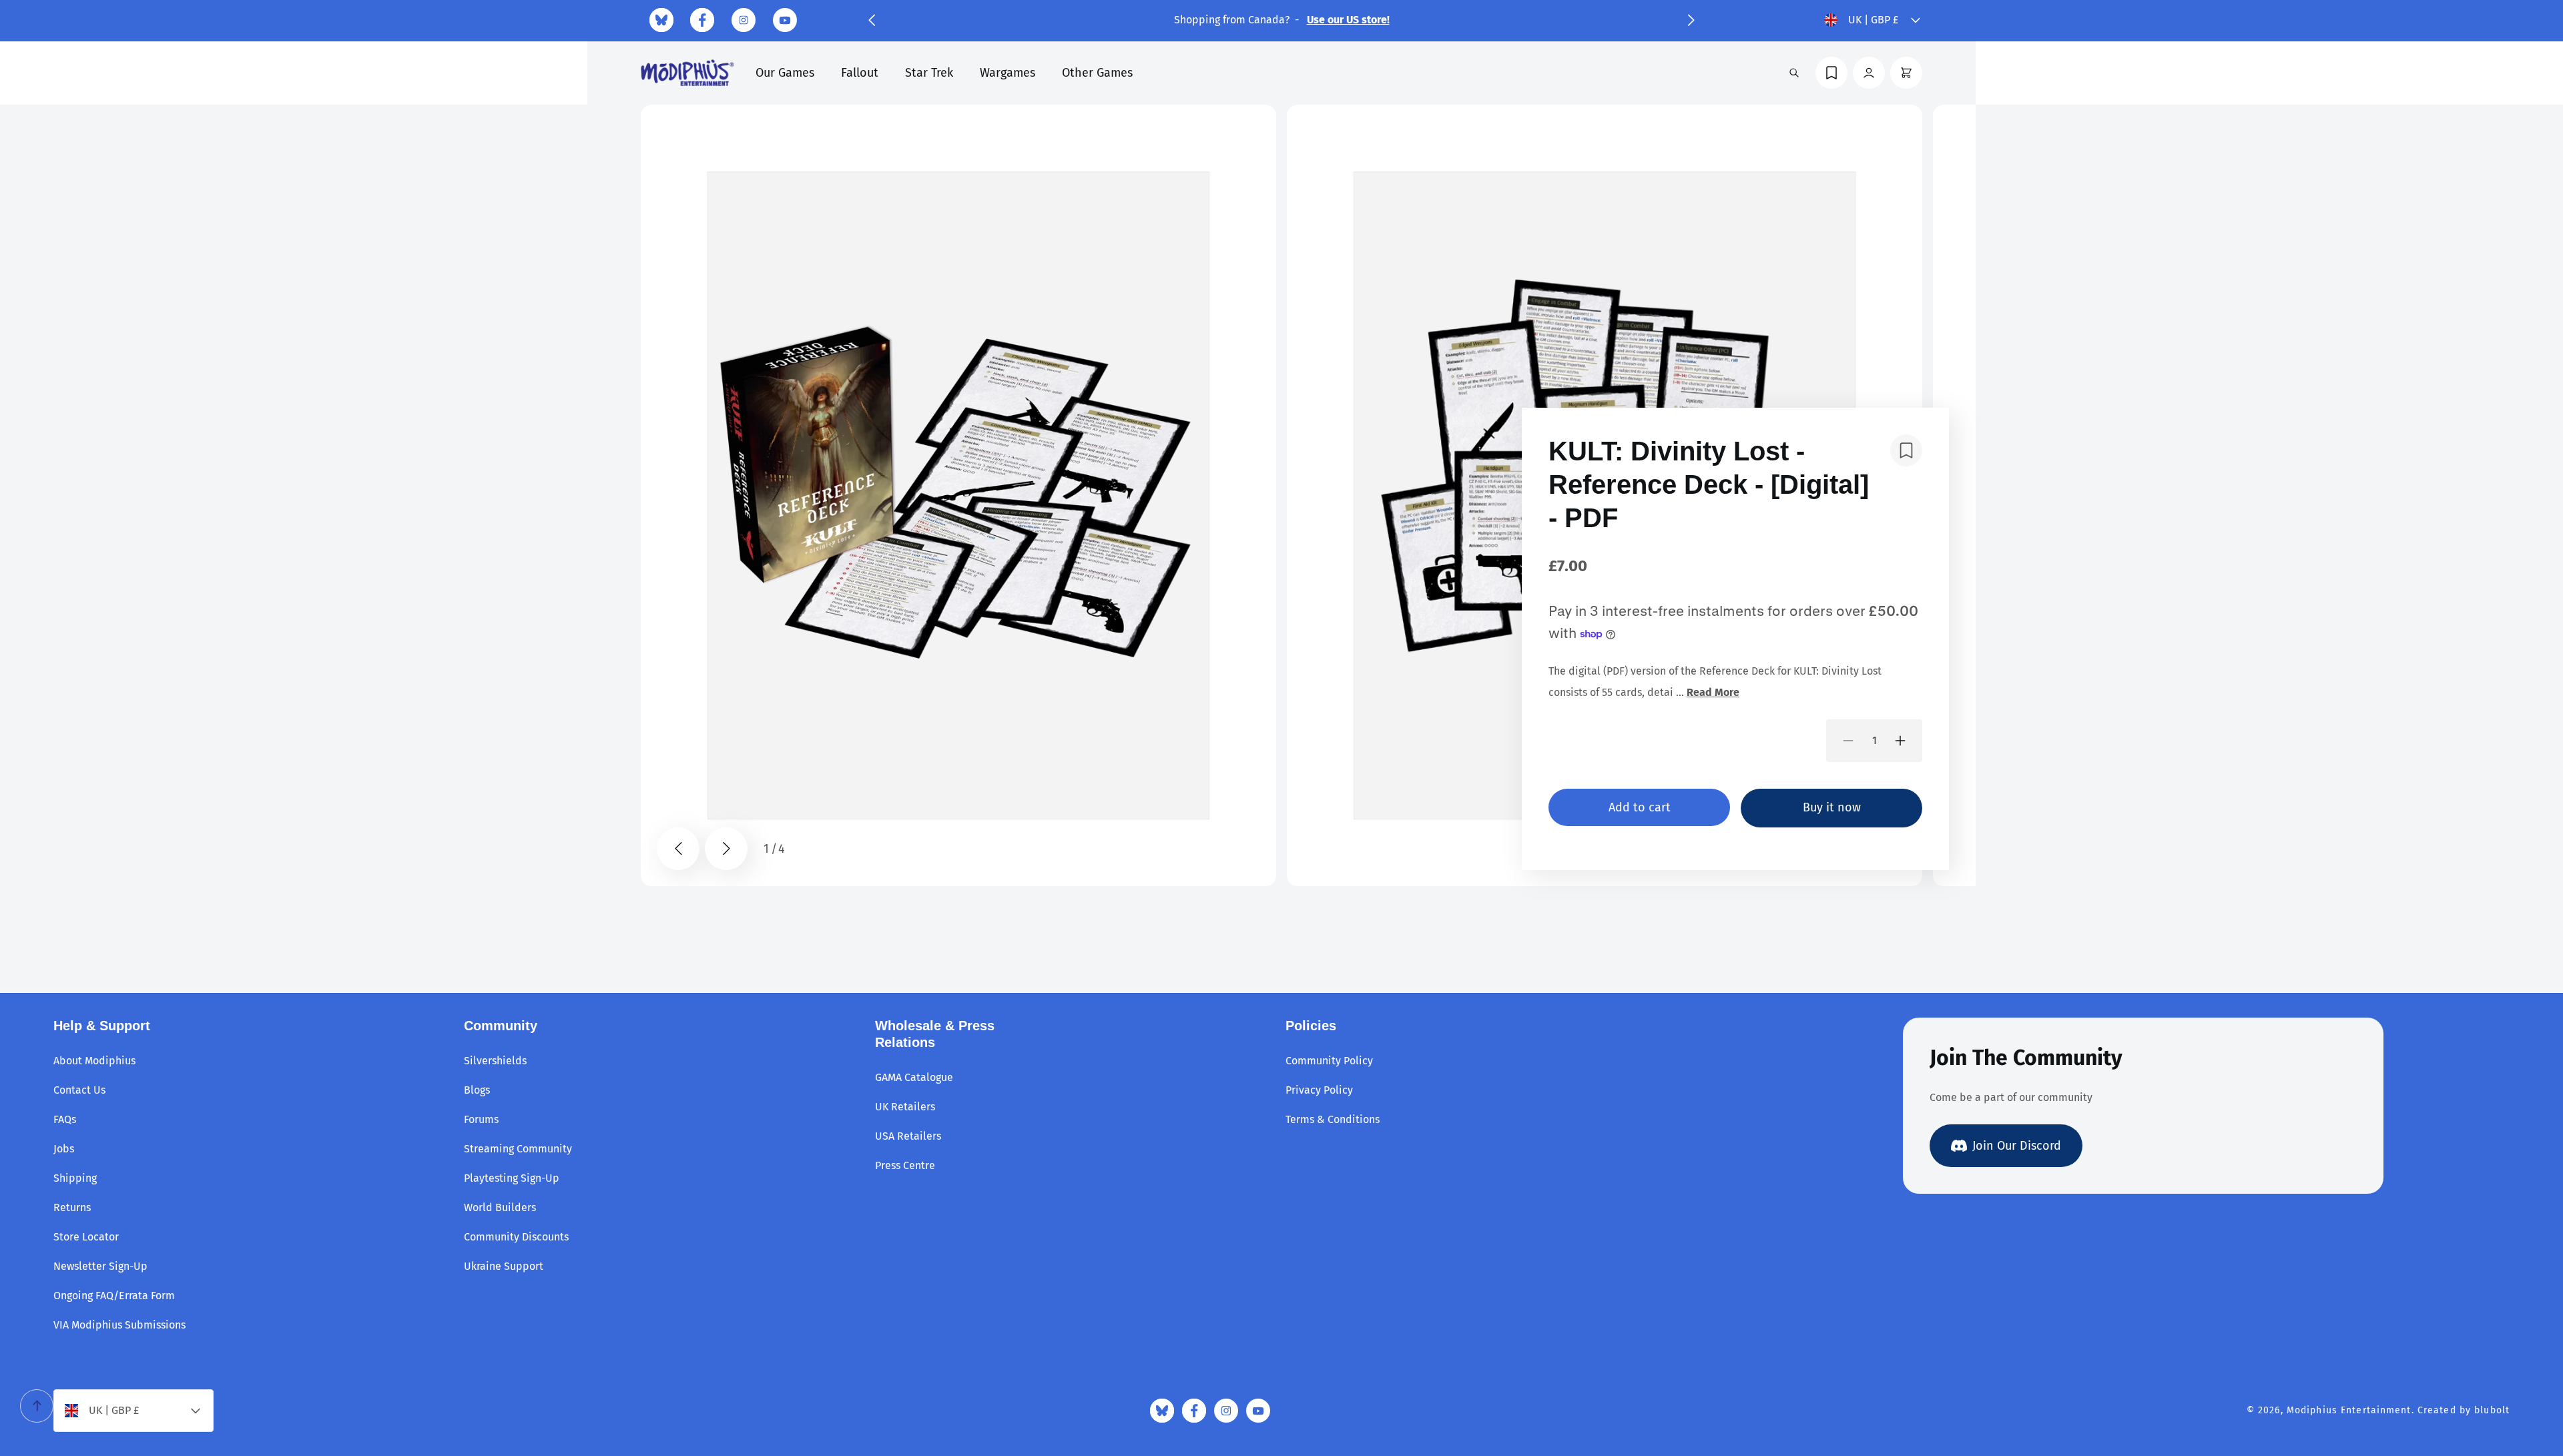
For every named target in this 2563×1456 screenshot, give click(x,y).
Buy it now (1832, 807)
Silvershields (495, 1061)
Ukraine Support (504, 1266)
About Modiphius (94, 1061)
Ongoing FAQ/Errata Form (114, 1296)
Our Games (785, 73)
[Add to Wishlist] (1906, 450)
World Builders (500, 1207)
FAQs (65, 1119)
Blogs (477, 1090)
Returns (72, 1207)
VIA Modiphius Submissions (119, 1325)
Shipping (75, 1178)
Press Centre (905, 1165)
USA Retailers (908, 1136)
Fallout (860, 73)
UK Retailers (905, 1107)
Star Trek (929, 73)
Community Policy (1329, 1061)
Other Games (1097, 73)
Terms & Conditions (1333, 1119)
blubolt (2492, 1410)
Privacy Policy (1319, 1090)
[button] (872, 20)
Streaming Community (518, 1149)
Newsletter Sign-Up (100, 1266)
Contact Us (79, 1090)
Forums (481, 1119)
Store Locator (86, 1237)
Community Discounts (516, 1237)
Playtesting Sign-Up (512, 1178)
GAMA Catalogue (914, 1077)
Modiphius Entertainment (2349, 1410)
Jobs (64, 1149)
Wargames (1008, 73)
